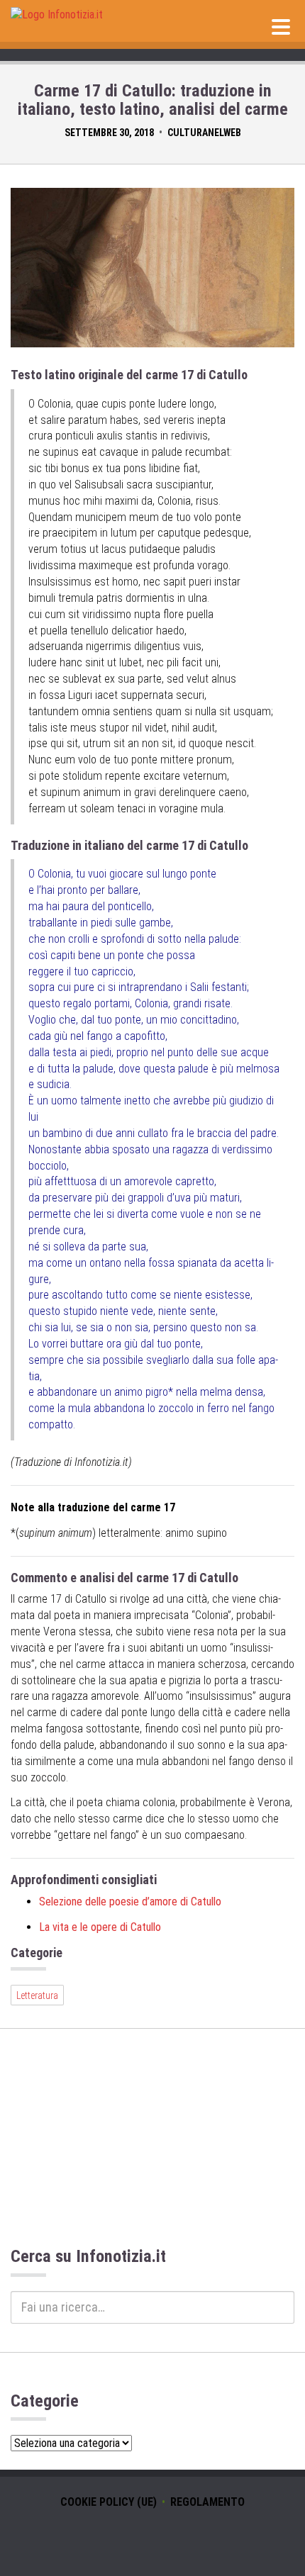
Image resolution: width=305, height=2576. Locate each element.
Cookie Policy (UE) (109, 2502)
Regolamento (207, 2502)
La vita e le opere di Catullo (100, 1927)
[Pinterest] (174, 2537)
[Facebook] (152, 2537)
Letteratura (37, 1995)
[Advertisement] (152, 2147)
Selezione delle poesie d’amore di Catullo (130, 1902)
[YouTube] (131, 2537)
